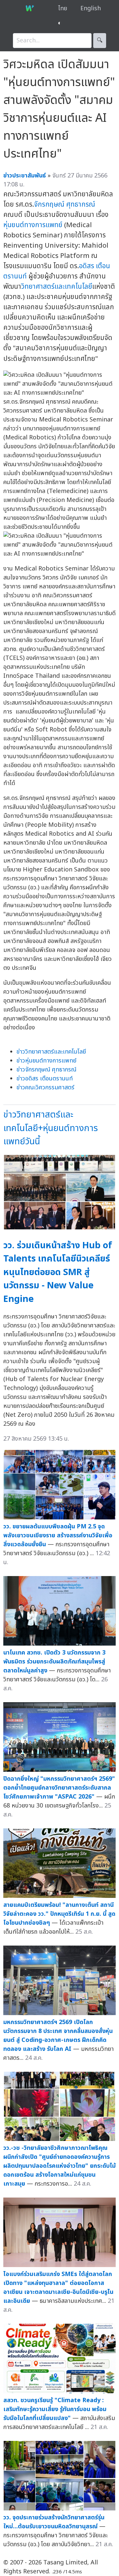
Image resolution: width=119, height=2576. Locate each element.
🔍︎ (100, 41)
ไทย (63, 8)
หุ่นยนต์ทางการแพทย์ (33, 225)
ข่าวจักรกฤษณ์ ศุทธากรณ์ (46, 1070)
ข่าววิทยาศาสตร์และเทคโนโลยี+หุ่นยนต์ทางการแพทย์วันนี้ (51, 1128)
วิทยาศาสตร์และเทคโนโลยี (57, 287)
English (91, 8)
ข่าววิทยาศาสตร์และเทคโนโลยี (51, 1052)
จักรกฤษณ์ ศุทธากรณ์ (65, 204)
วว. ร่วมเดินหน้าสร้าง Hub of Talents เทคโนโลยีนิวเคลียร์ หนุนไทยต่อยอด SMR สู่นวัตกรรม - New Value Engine (58, 1272)
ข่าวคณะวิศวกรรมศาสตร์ (45, 1088)
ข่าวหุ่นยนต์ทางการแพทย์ (46, 1061)
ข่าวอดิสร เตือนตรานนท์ (45, 1079)
